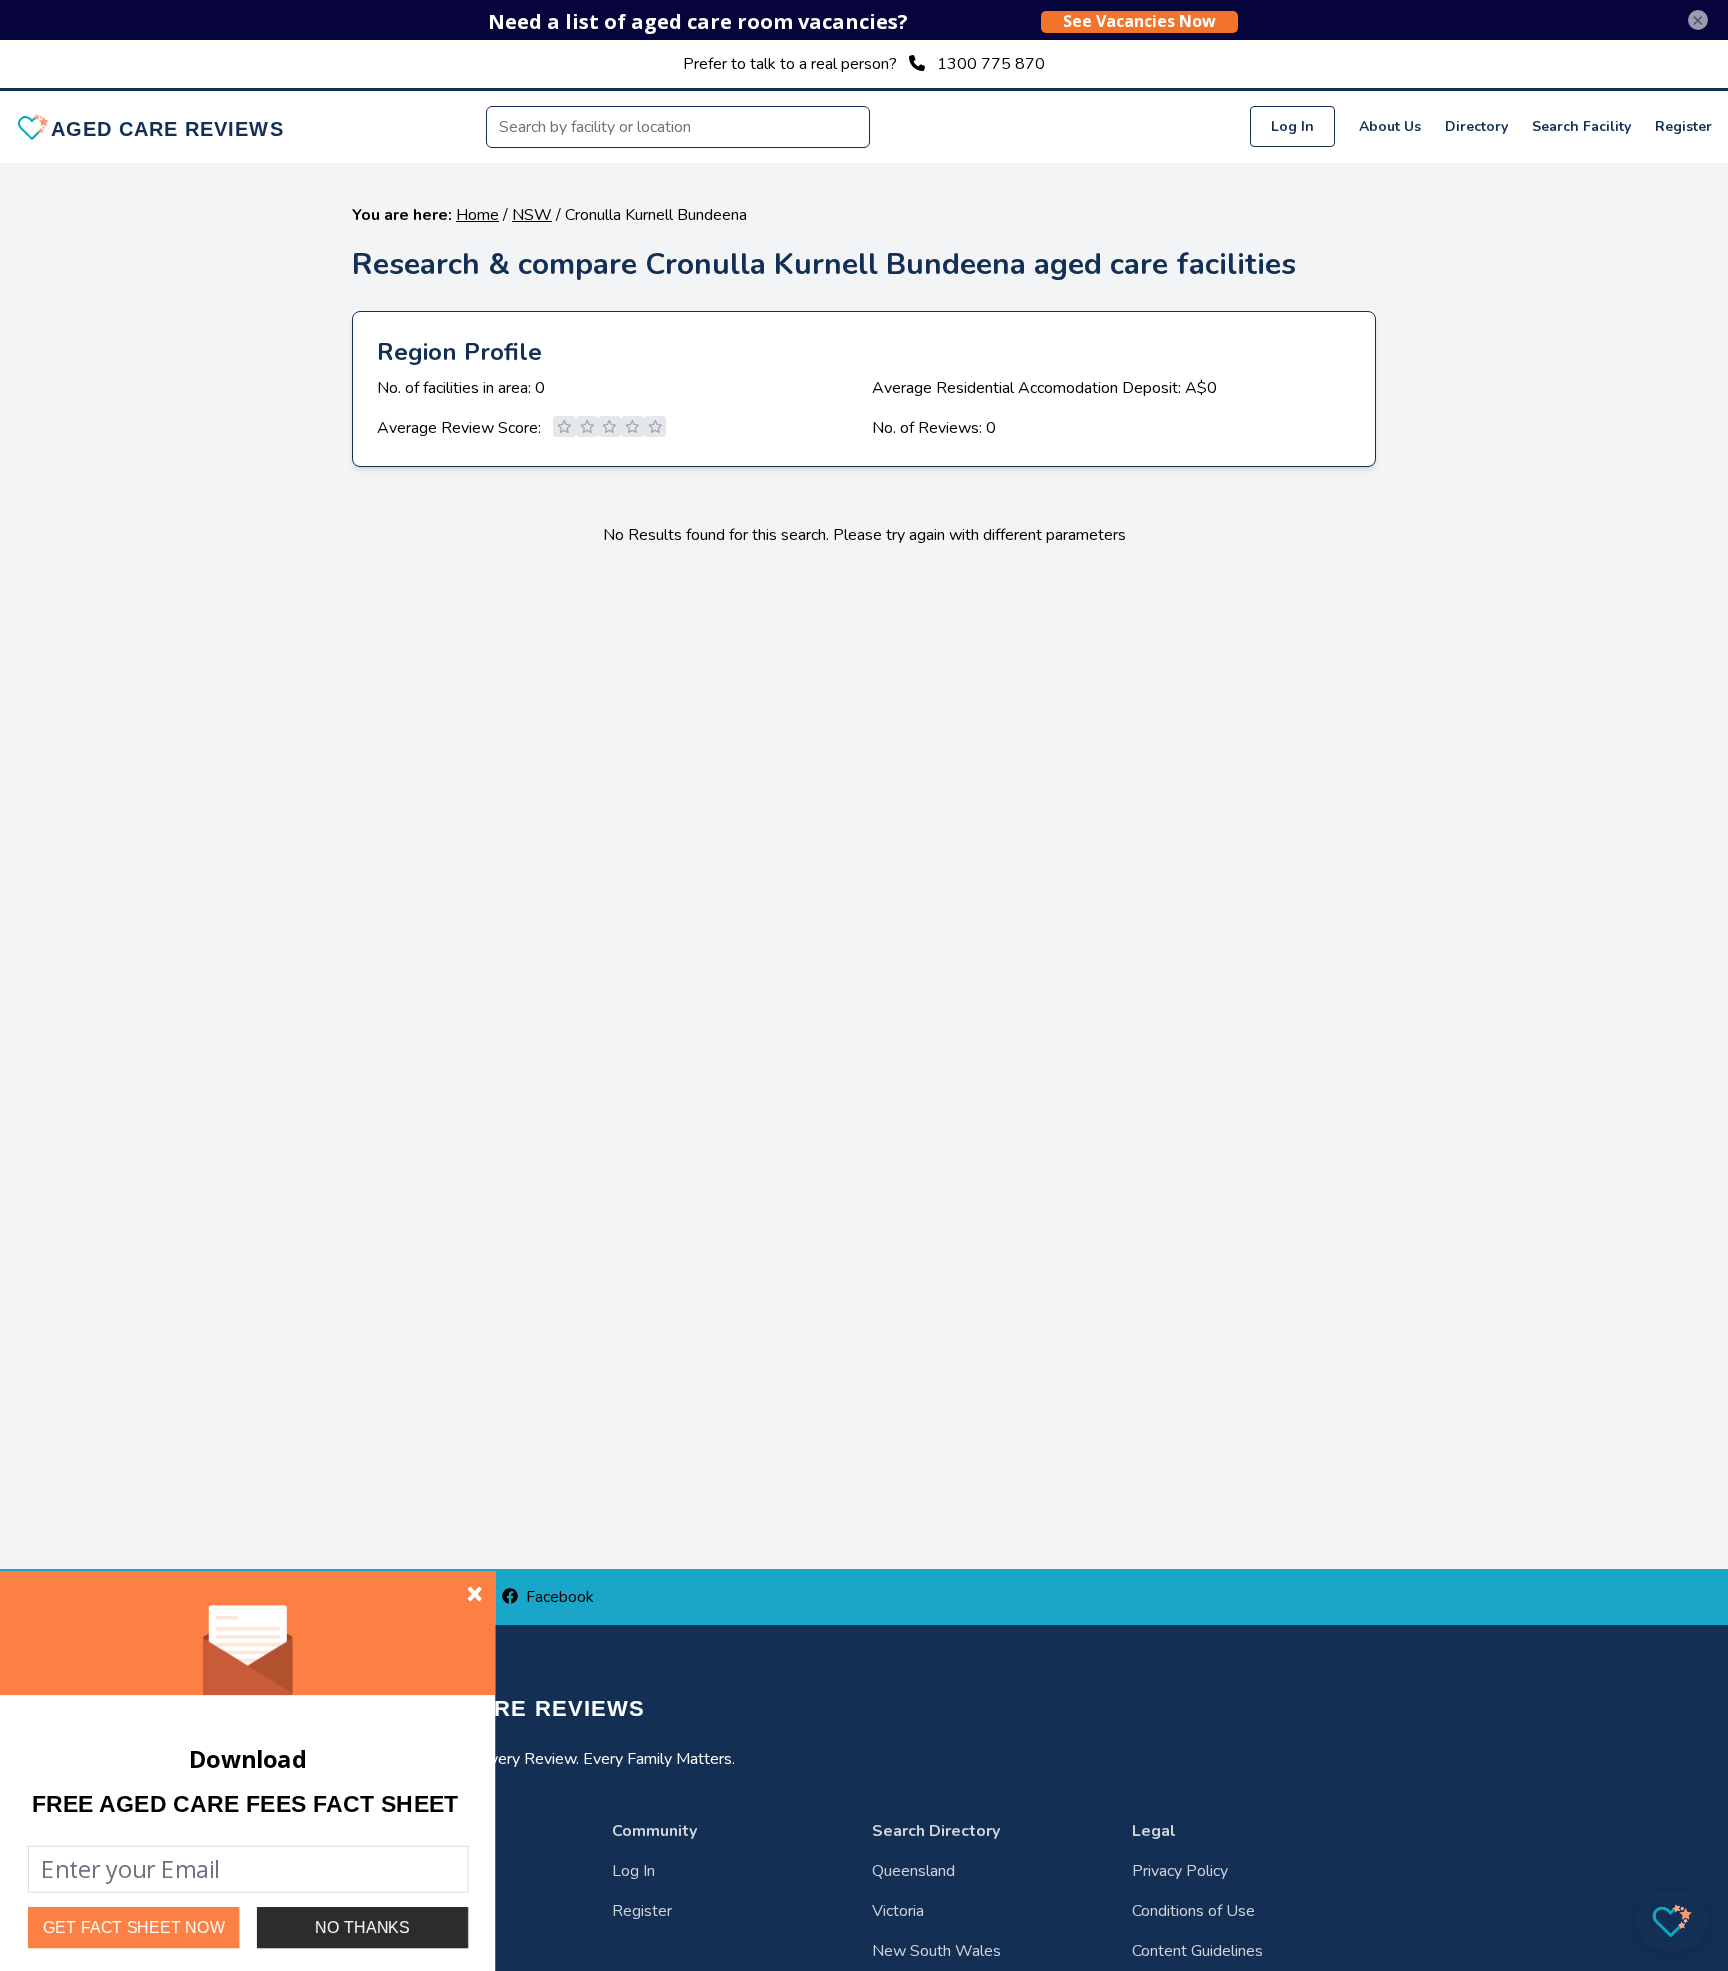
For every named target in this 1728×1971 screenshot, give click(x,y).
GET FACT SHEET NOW (134, 1928)
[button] (245, 1804)
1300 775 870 (991, 64)
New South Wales (936, 1951)
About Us (1390, 126)
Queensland (913, 1871)
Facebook (560, 1597)
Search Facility (1581, 126)
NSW (532, 215)
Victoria (898, 1911)
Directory (1476, 126)
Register (1683, 126)
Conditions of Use (1193, 1911)
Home (477, 215)
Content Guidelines (1197, 1951)
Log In (1292, 126)
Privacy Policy (1180, 1871)
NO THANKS (362, 1927)
